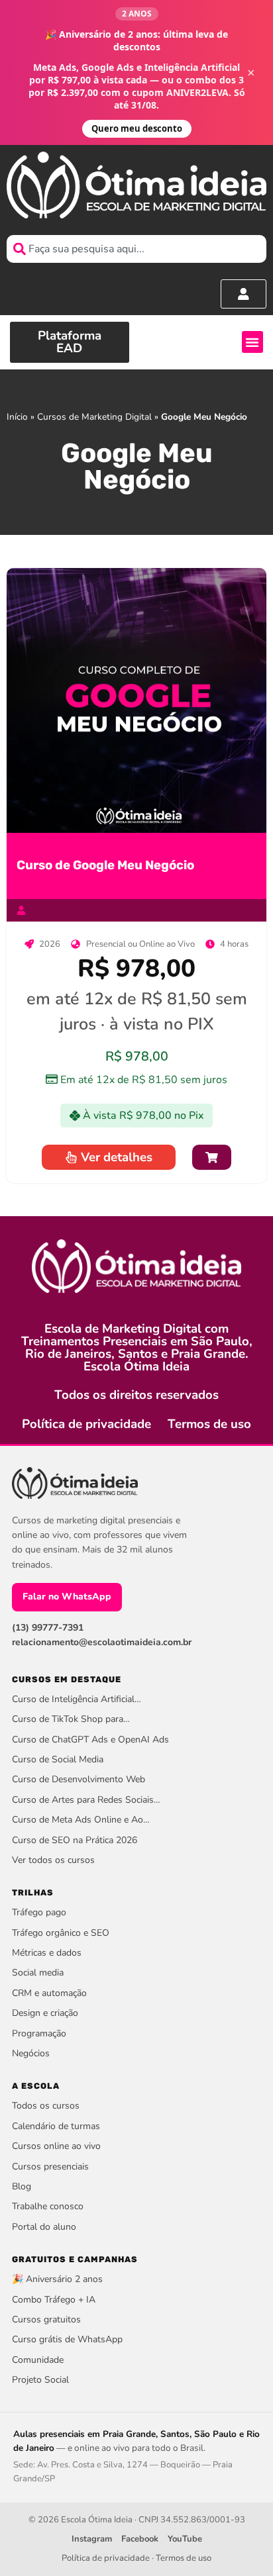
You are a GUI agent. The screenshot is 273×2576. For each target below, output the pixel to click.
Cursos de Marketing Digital (94, 417)
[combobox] (136, 249)
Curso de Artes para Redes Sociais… (86, 1800)
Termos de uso (209, 1424)
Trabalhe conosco (48, 2206)
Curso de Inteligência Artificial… (77, 1699)
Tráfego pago (39, 1912)
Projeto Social (40, 2380)
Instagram (92, 2539)
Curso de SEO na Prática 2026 (75, 1840)
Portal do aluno (44, 2227)
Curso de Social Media (58, 1759)
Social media (38, 1973)
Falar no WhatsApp (67, 1597)
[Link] (212, 1158)
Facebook (140, 2539)
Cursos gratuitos (46, 2319)
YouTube (185, 2539)
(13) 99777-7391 (48, 1628)
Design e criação (45, 2013)
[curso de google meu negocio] (136, 700)
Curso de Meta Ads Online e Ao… (81, 1820)
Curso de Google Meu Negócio (105, 865)
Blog (22, 2186)
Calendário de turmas (56, 2126)
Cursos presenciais (50, 2167)
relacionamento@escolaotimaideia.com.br (102, 1642)
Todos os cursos (46, 2106)
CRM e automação (49, 1993)
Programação (39, 2033)
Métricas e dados (47, 1953)
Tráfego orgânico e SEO (61, 1933)
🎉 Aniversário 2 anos (57, 2279)
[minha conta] (244, 294)
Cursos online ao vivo (56, 2146)
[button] (252, 342)
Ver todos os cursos (53, 1860)
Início (17, 417)
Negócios (31, 2053)
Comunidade (38, 2360)
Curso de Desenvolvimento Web (79, 1779)
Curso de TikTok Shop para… (71, 1719)
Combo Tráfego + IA (54, 2300)
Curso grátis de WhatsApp (67, 2339)
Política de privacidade (86, 1424)
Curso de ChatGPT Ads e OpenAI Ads (90, 1740)
